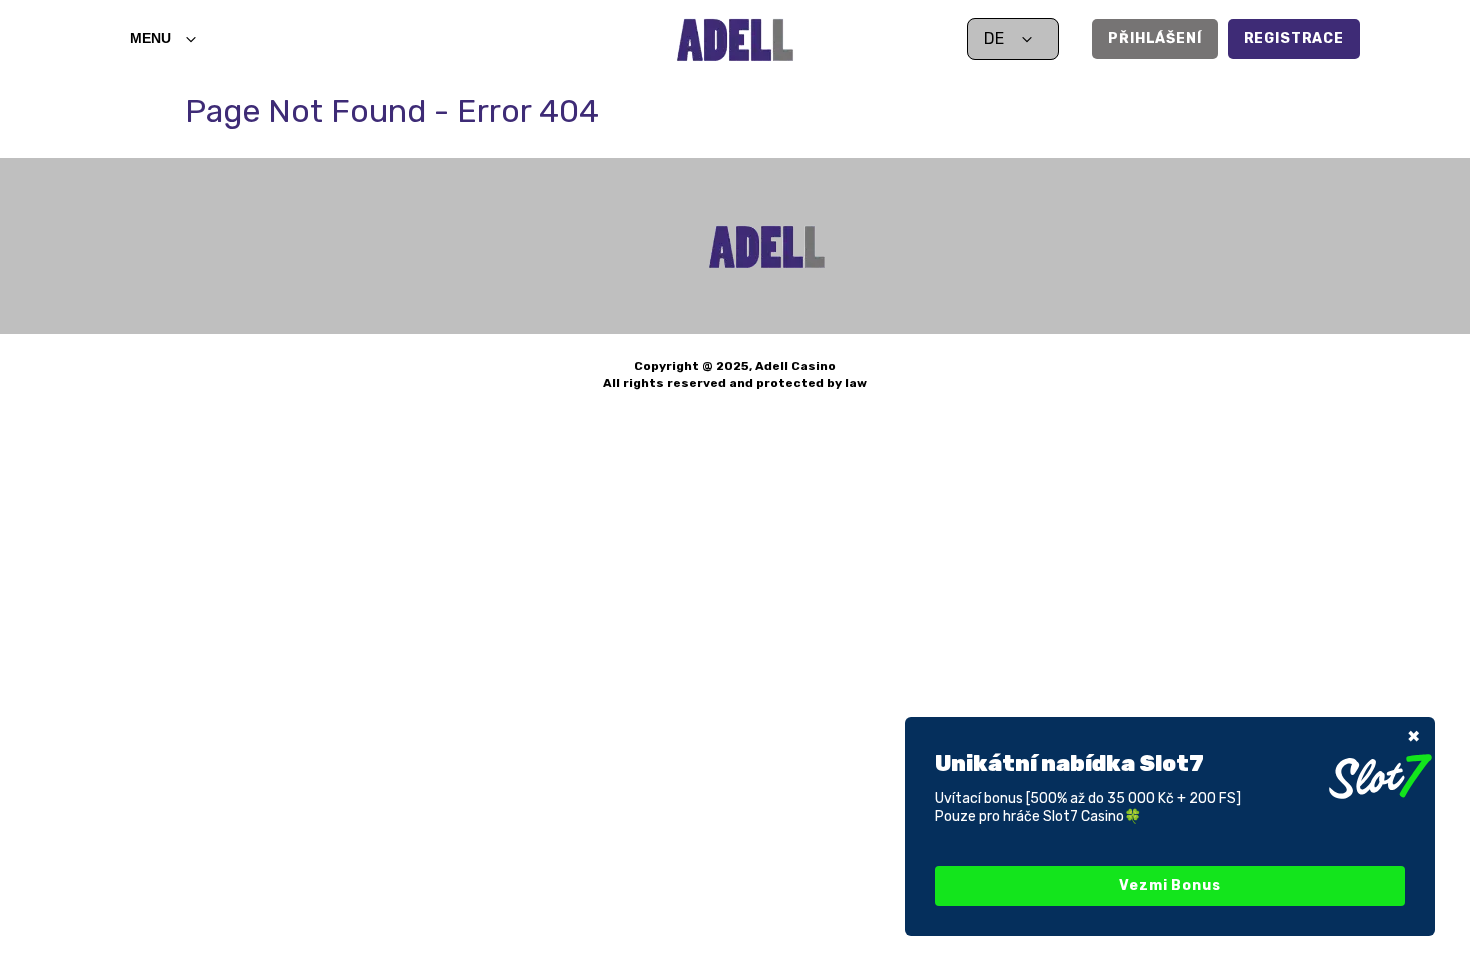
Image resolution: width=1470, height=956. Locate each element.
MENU (150, 38)
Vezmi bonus (1169, 885)
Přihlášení (1154, 38)
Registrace (1294, 38)
